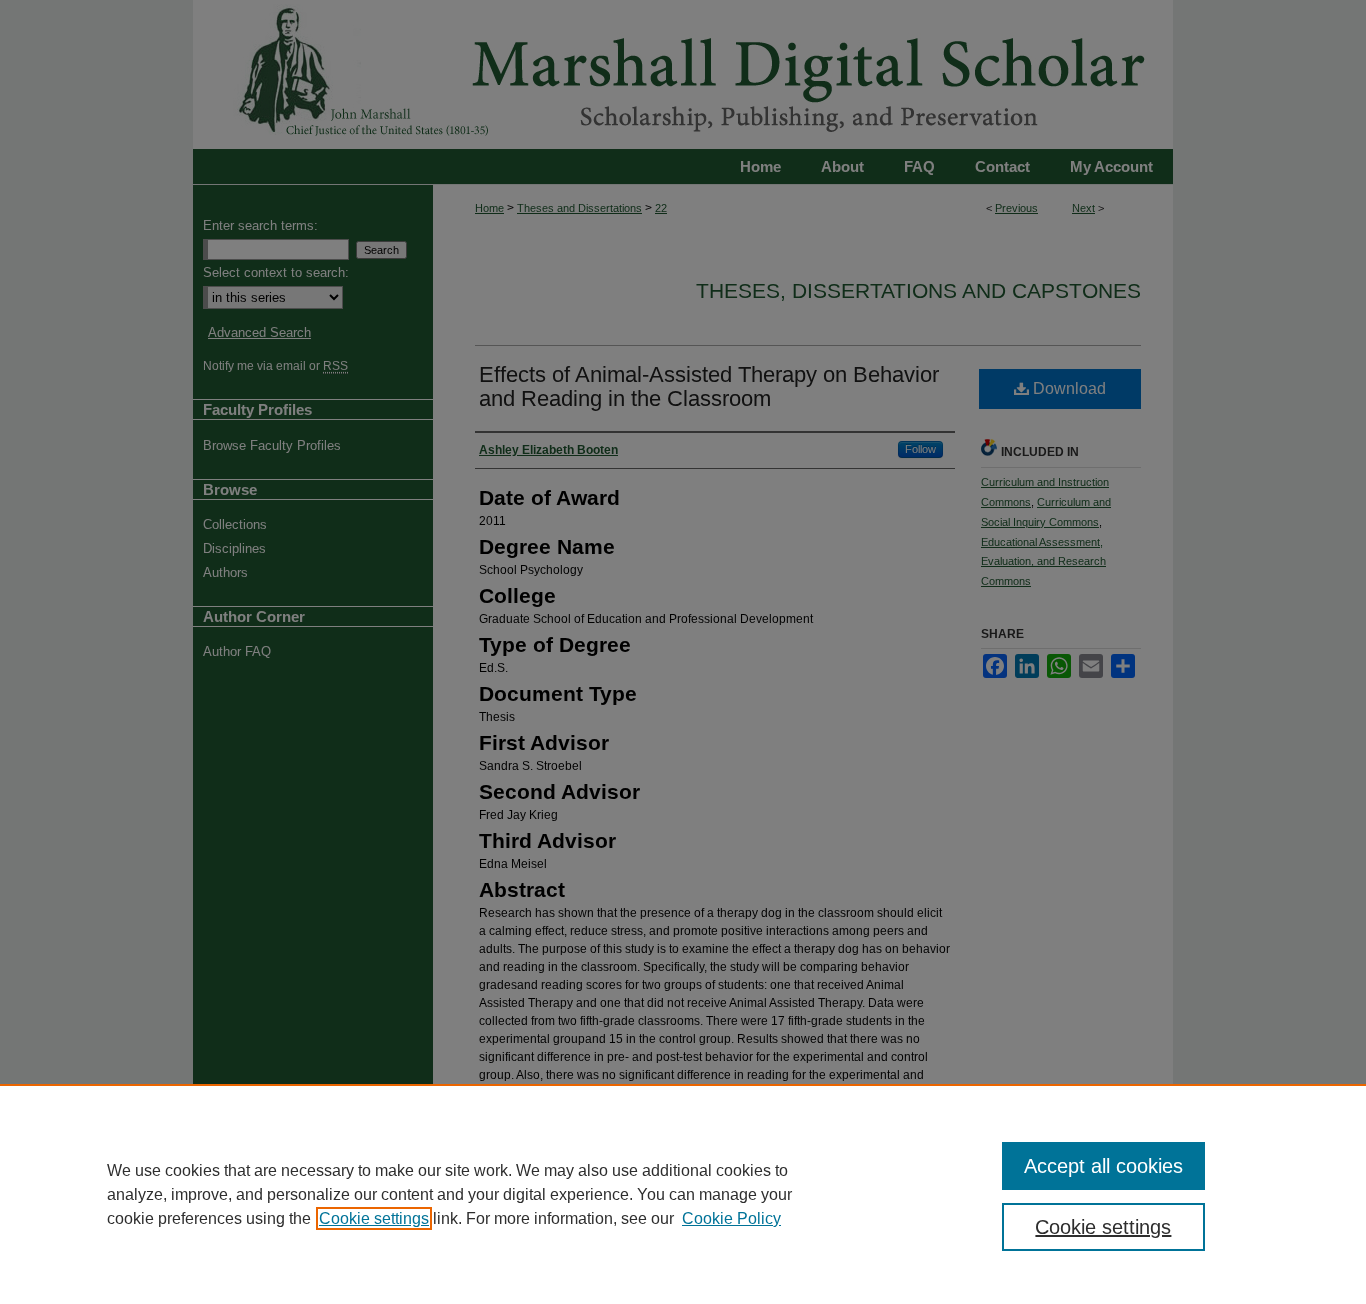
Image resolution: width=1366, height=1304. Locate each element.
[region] (683, 1194)
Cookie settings (374, 1218)
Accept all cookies (1103, 1166)
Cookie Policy (731, 1218)
